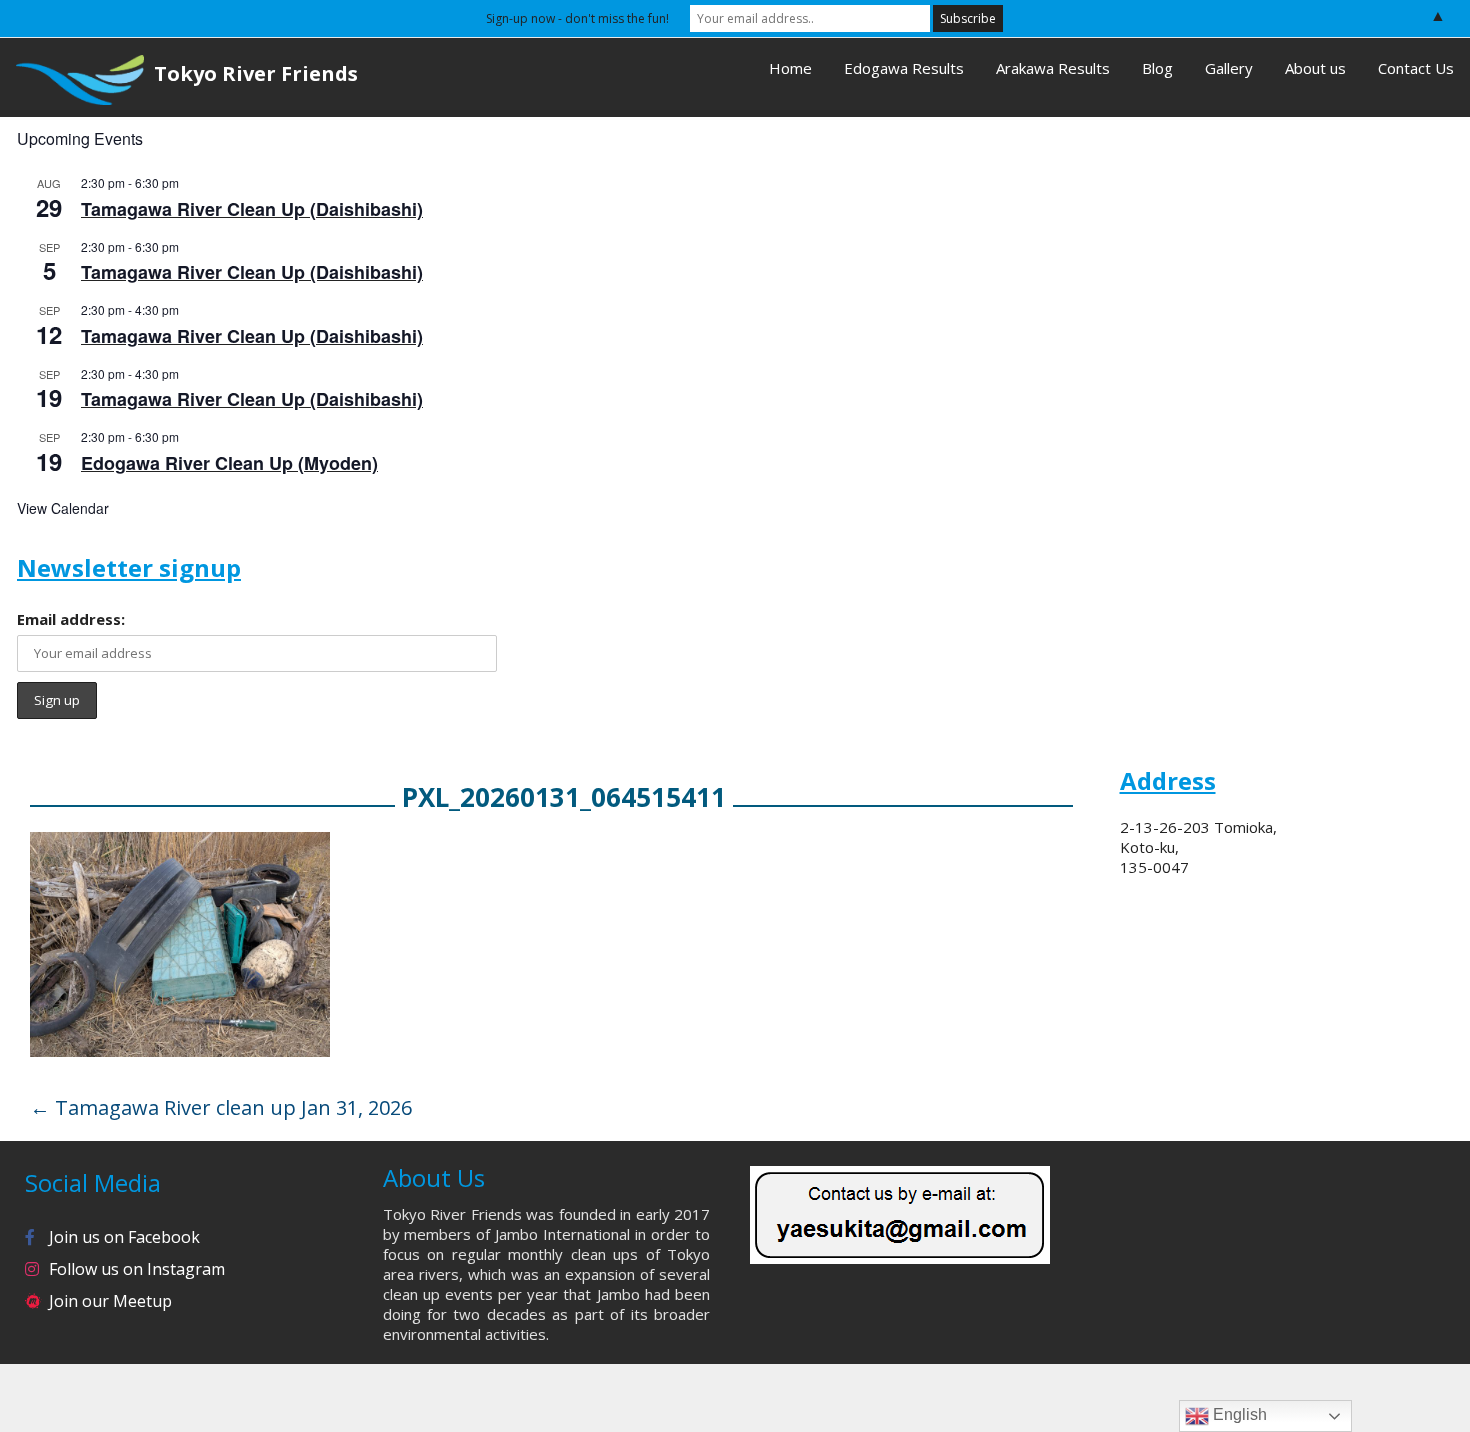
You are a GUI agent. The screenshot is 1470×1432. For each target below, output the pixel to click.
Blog (1157, 68)
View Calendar (63, 508)
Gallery (1229, 68)
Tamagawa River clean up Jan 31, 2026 (221, 1107)
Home (790, 68)
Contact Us (1416, 68)
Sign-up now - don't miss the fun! (577, 18)
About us (1315, 68)
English (1238, 1414)
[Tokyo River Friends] (72, 77)
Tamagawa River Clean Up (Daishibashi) (252, 209)
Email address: (71, 619)
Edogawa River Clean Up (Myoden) (229, 463)
